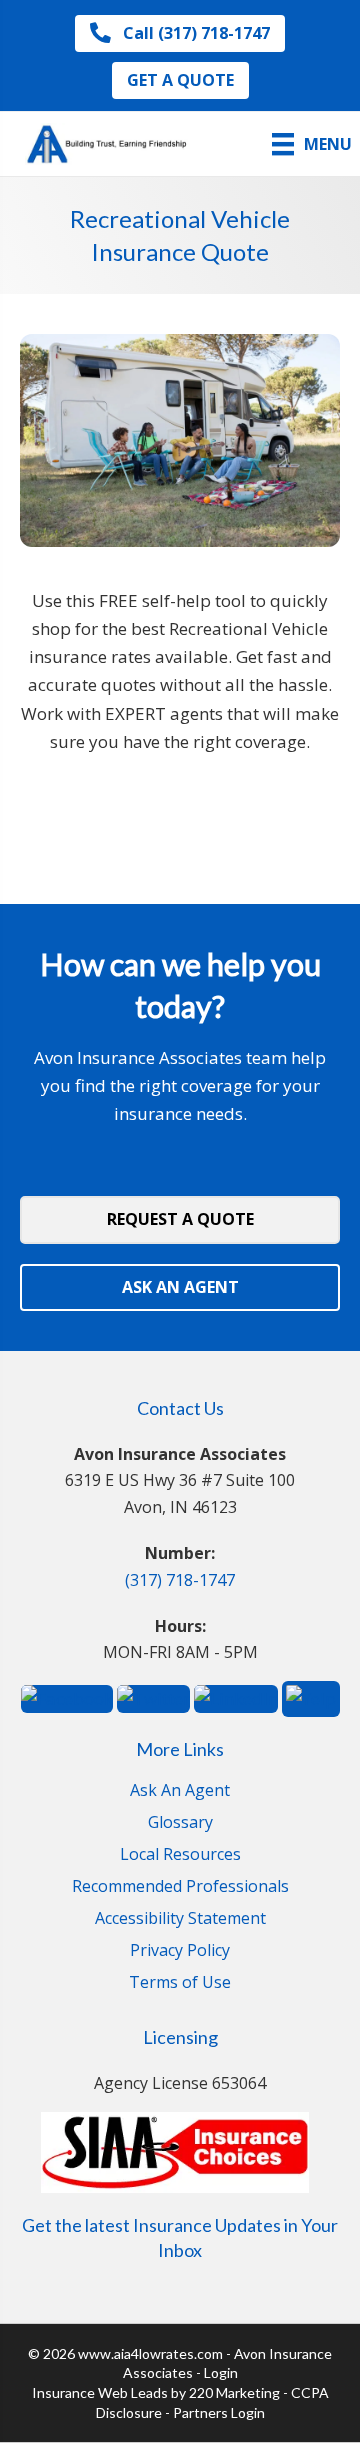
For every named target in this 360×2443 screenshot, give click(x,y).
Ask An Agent (180, 1791)
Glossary (180, 1823)
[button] (180, 33)
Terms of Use (180, 1983)
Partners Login (219, 2412)
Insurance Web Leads (100, 2392)
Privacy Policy (180, 1951)
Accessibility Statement (180, 1919)
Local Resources (180, 1855)
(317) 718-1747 (180, 1580)
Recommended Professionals (180, 1887)
